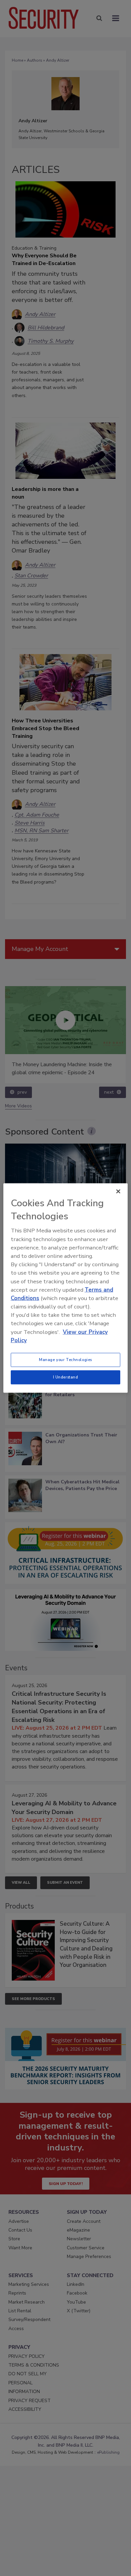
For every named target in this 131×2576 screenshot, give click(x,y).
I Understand (66, 1377)
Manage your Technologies (65, 1360)
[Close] (118, 1192)
